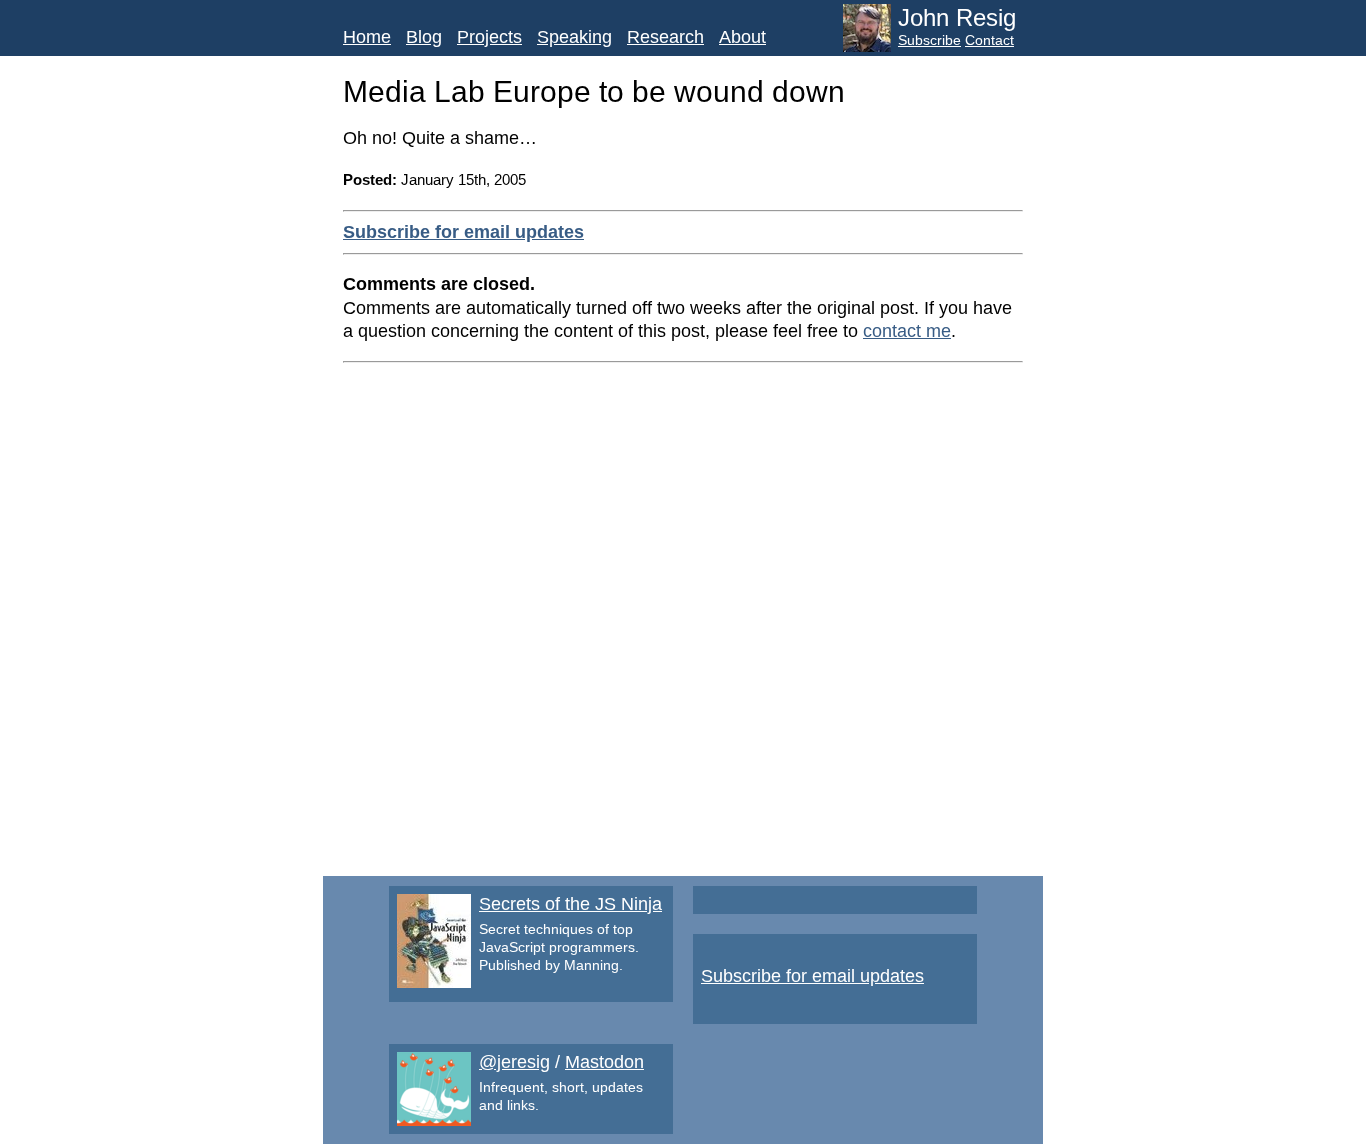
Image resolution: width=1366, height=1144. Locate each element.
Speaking (574, 37)
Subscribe (929, 40)
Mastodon (604, 1062)
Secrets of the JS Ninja (570, 904)
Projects (489, 37)
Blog (424, 37)
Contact (989, 40)
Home (367, 37)
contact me (907, 331)
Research (665, 37)
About (742, 37)
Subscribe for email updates (463, 232)
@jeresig (514, 1062)
